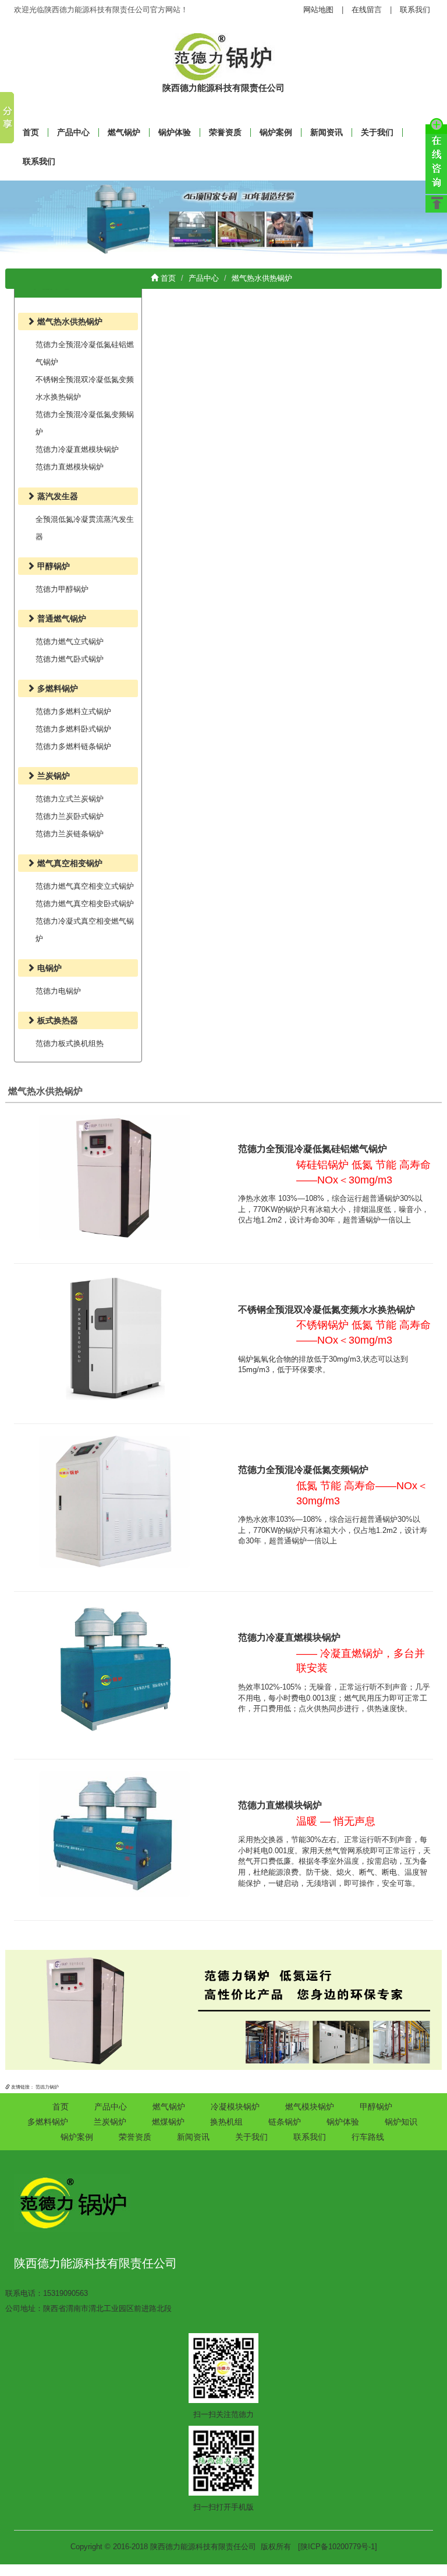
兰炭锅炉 (110, 2122)
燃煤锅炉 (168, 2122)
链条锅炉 (285, 2122)
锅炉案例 (276, 132)
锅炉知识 (401, 2122)
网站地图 (318, 10)
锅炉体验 (175, 132)
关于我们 (377, 132)
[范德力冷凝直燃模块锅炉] (115, 1669)
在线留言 (367, 10)
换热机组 (226, 2122)
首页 (167, 278)
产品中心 (73, 132)
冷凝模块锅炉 (235, 2107)
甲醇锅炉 (376, 2107)
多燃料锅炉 (48, 2122)
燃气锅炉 (124, 132)
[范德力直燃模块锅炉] (115, 1834)
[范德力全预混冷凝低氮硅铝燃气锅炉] (115, 1177)
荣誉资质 (225, 132)
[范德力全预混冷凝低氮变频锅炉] (115, 1501)
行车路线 (368, 2137)
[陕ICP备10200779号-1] (338, 2547)
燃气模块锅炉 (310, 2107)
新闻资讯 (327, 132)
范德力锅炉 (47, 2087)
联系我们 (415, 10)
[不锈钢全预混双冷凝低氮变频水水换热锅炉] (115, 1338)
